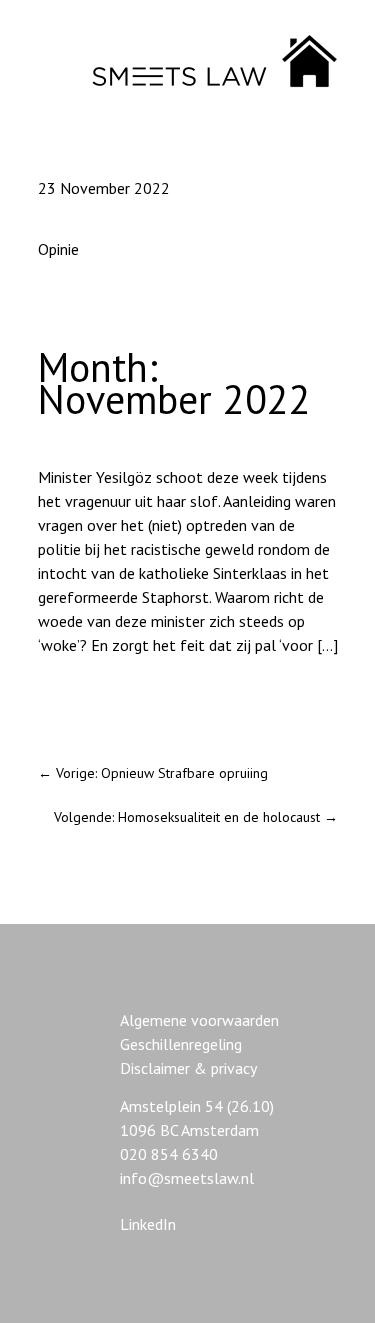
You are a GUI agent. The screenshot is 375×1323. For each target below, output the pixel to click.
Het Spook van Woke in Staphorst (150, 699)
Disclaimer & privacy (188, 1068)
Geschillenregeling (181, 1044)
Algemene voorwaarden (199, 1020)
